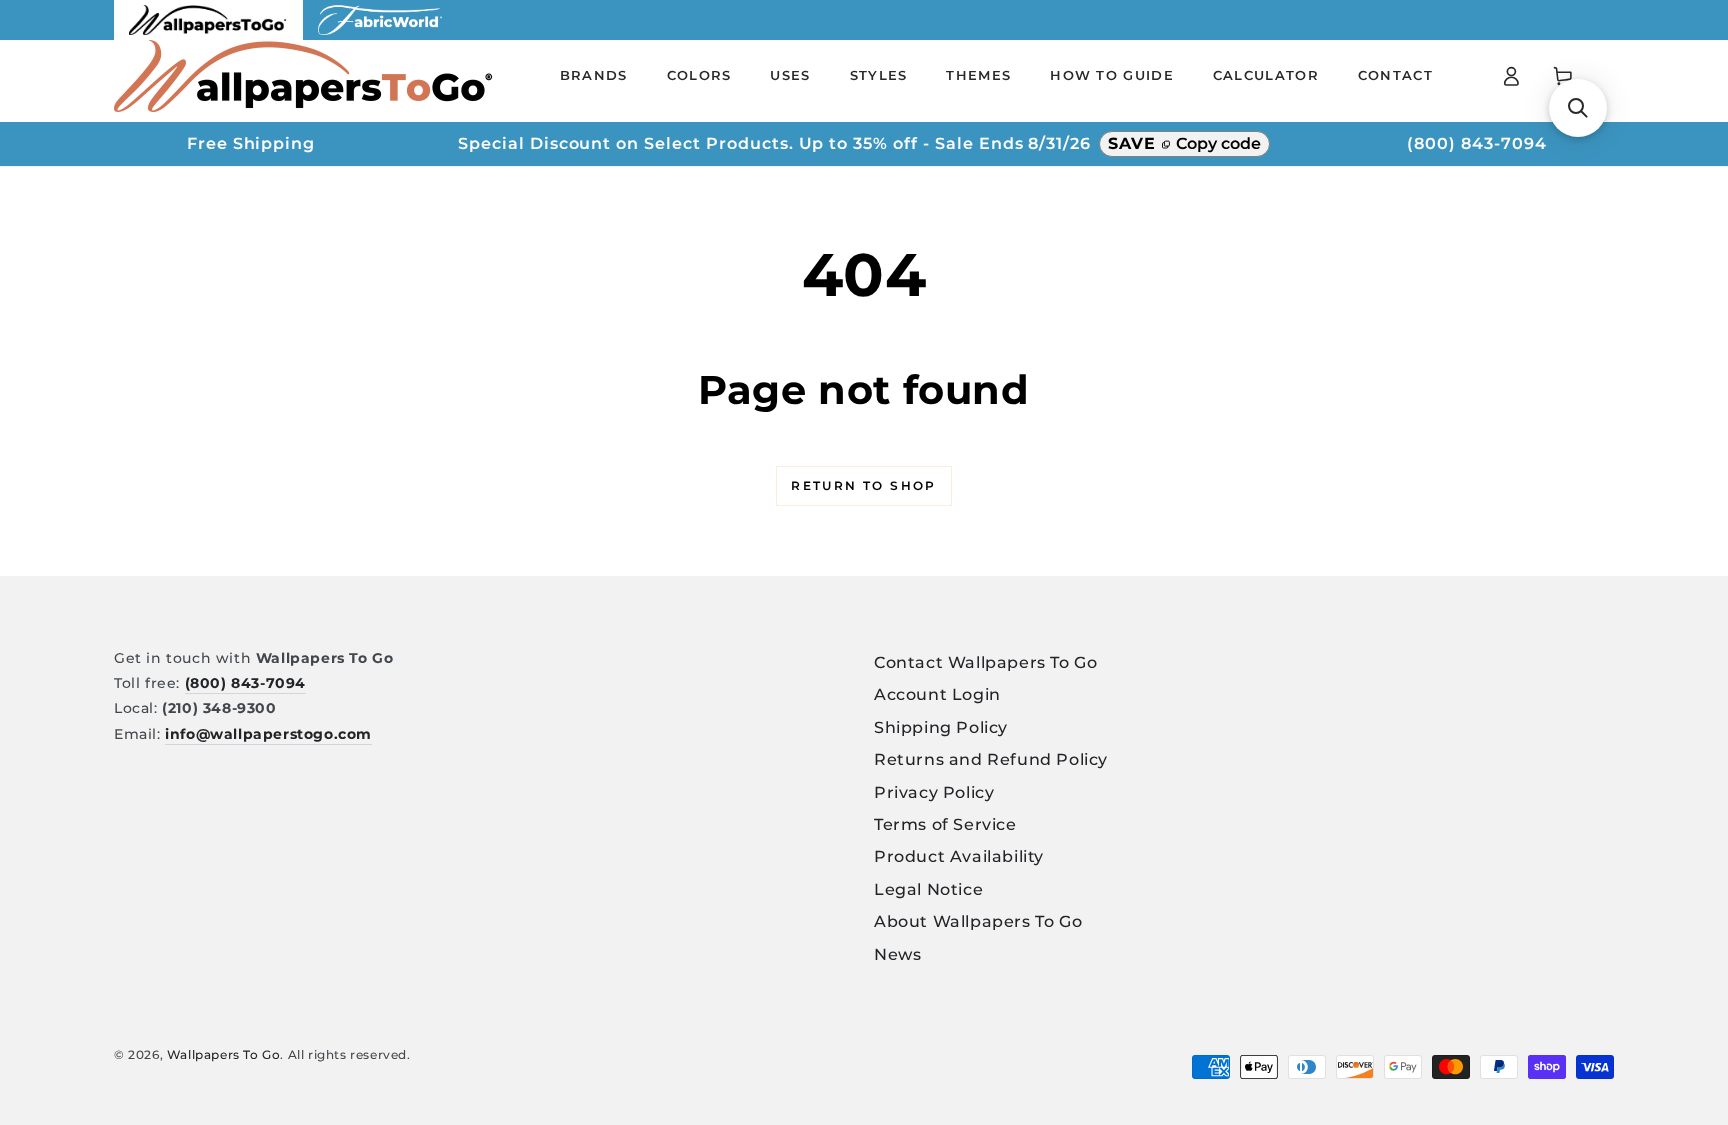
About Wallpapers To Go (978, 921)
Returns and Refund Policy (991, 759)
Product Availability (959, 856)
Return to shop (864, 485)
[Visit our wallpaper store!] (208, 34)
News (897, 954)
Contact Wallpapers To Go (985, 662)
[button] (1578, 108)
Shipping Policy (941, 727)
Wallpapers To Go (224, 1054)
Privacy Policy (934, 792)
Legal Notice (928, 889)
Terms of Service (945, 824)
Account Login (937, 694)
